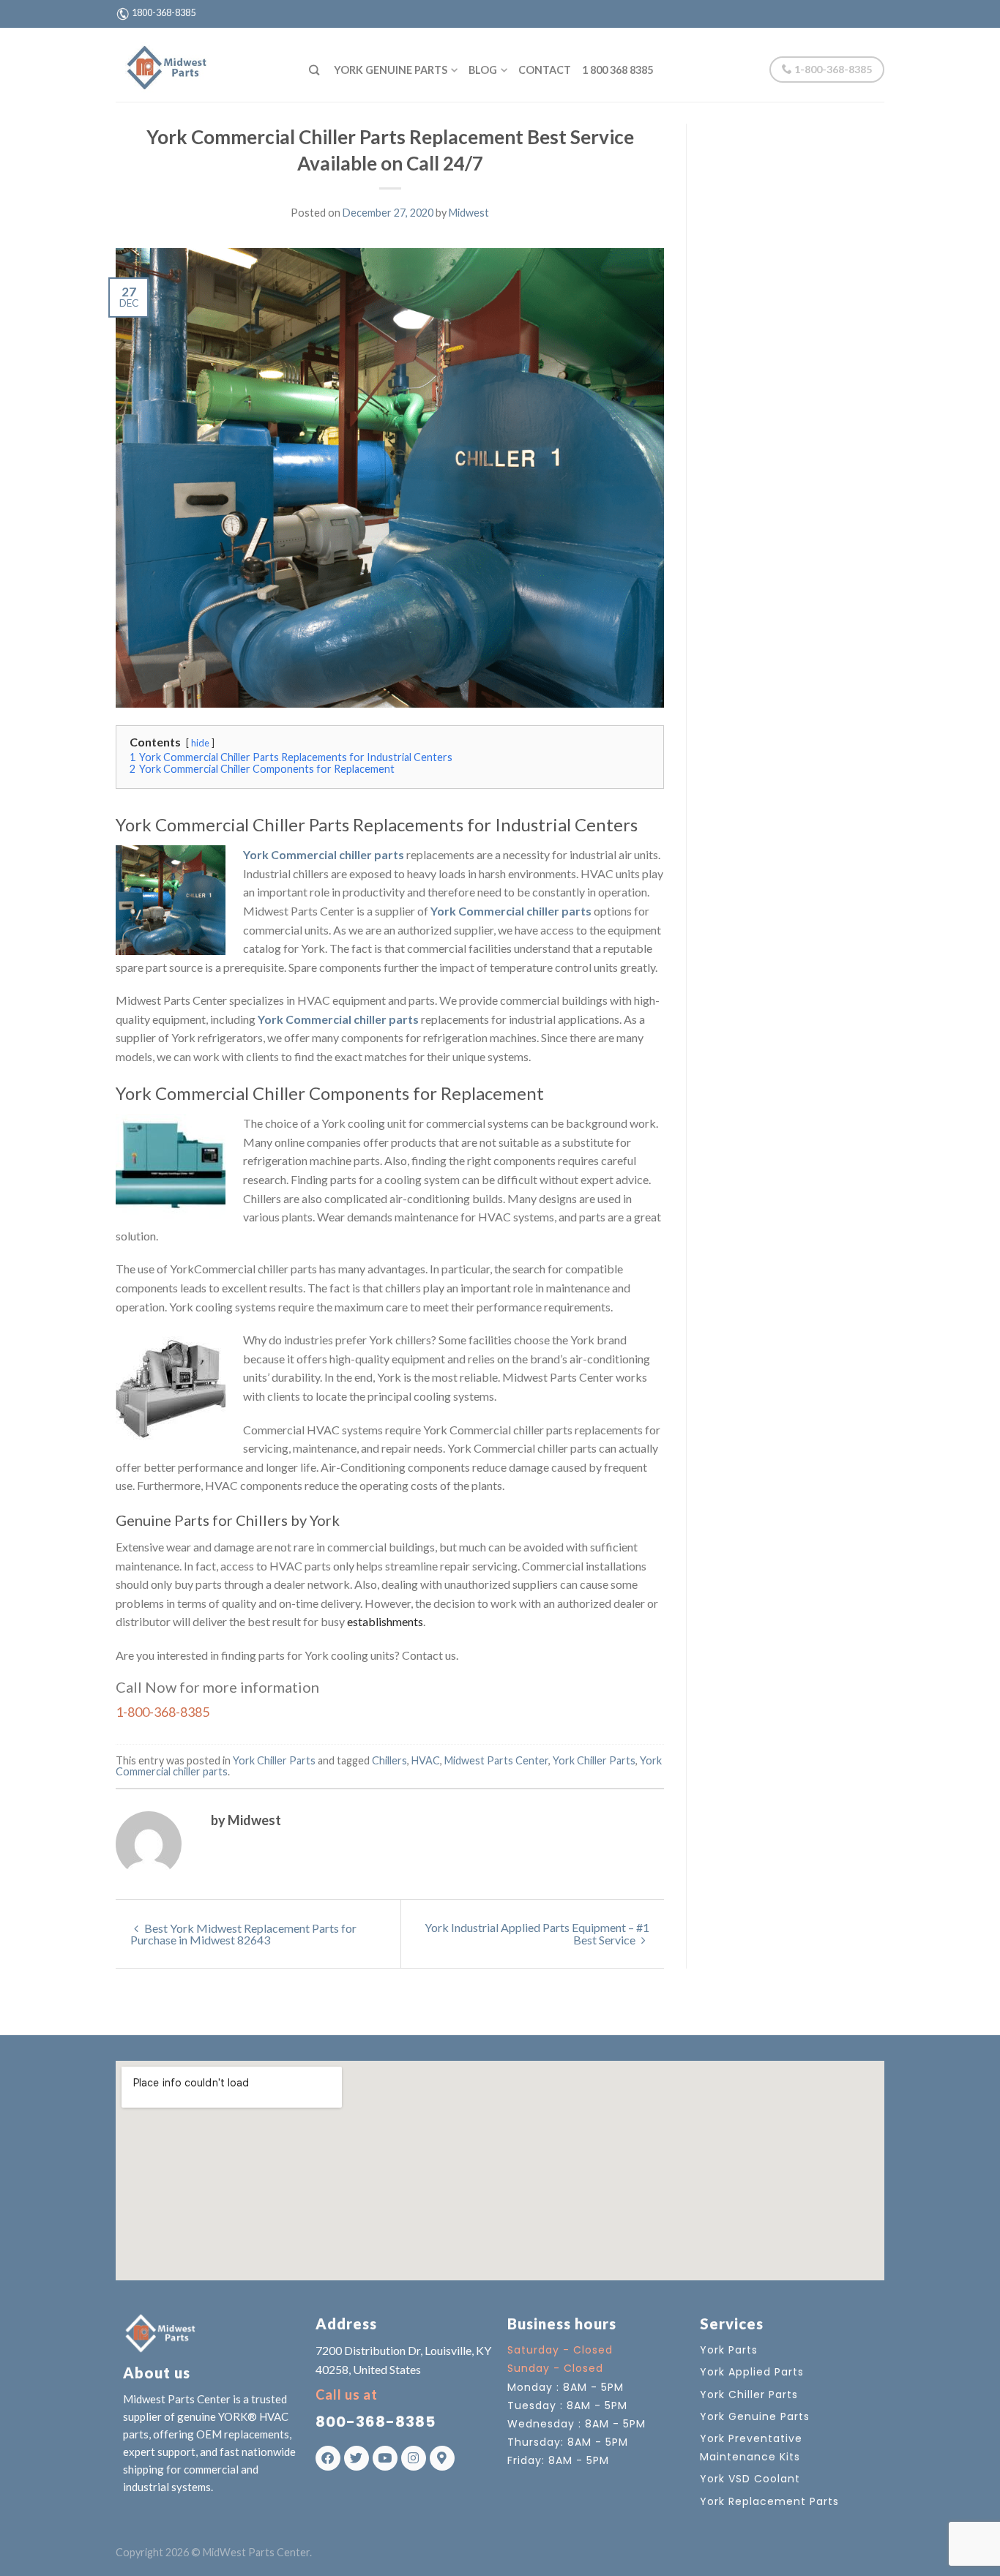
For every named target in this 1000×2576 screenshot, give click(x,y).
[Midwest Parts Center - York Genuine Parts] (201, 64)
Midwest (469, 213)
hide (200, 743)
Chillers (389, 1760)
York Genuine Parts (391, 70)
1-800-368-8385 (832, 69)
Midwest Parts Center (496, 1760)
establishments (385, 1621)
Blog (483, 70)
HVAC (426, 1760)
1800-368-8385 (164, 12)
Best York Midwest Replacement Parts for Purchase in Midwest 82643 (243, 1934)
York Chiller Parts (274, 1760)
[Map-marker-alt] (442, 2458)
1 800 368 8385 (617, 70)
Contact (545, 70)
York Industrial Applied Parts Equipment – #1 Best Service (537, 1933)
